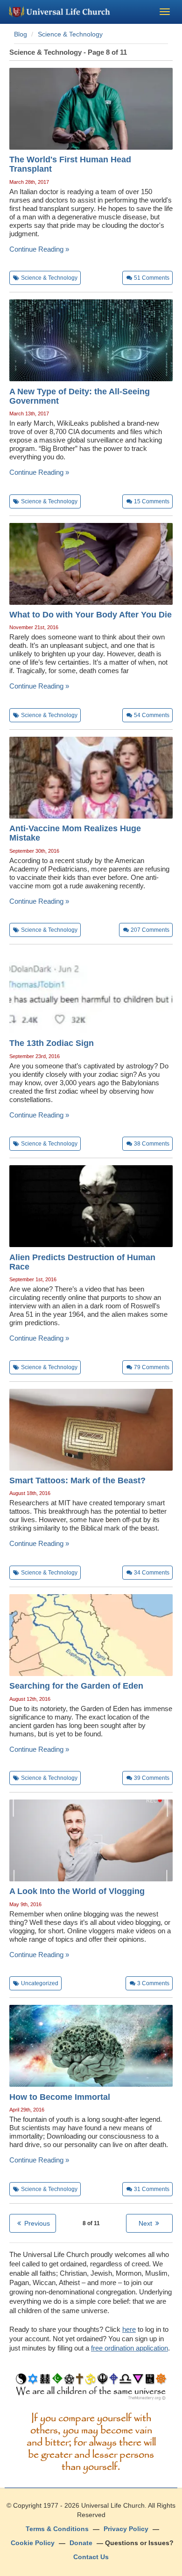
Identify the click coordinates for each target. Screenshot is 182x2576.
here (129, 2329)
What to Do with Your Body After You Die (91, 615)
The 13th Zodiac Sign (52, 1043)
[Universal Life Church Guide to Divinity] (91, 2389)
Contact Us (91, 2557)
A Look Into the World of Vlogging (77, 1891)
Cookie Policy (33, 2543)
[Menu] (165, 12)
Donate (81, 2543)
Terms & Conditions (57, 2529)
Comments (152, 278)
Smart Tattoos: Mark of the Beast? (77, 1480)
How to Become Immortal (60, 2097)
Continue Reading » (39, 249)
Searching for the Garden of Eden (76, 1686)
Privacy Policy (126, 2529)
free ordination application (129, 2348)
